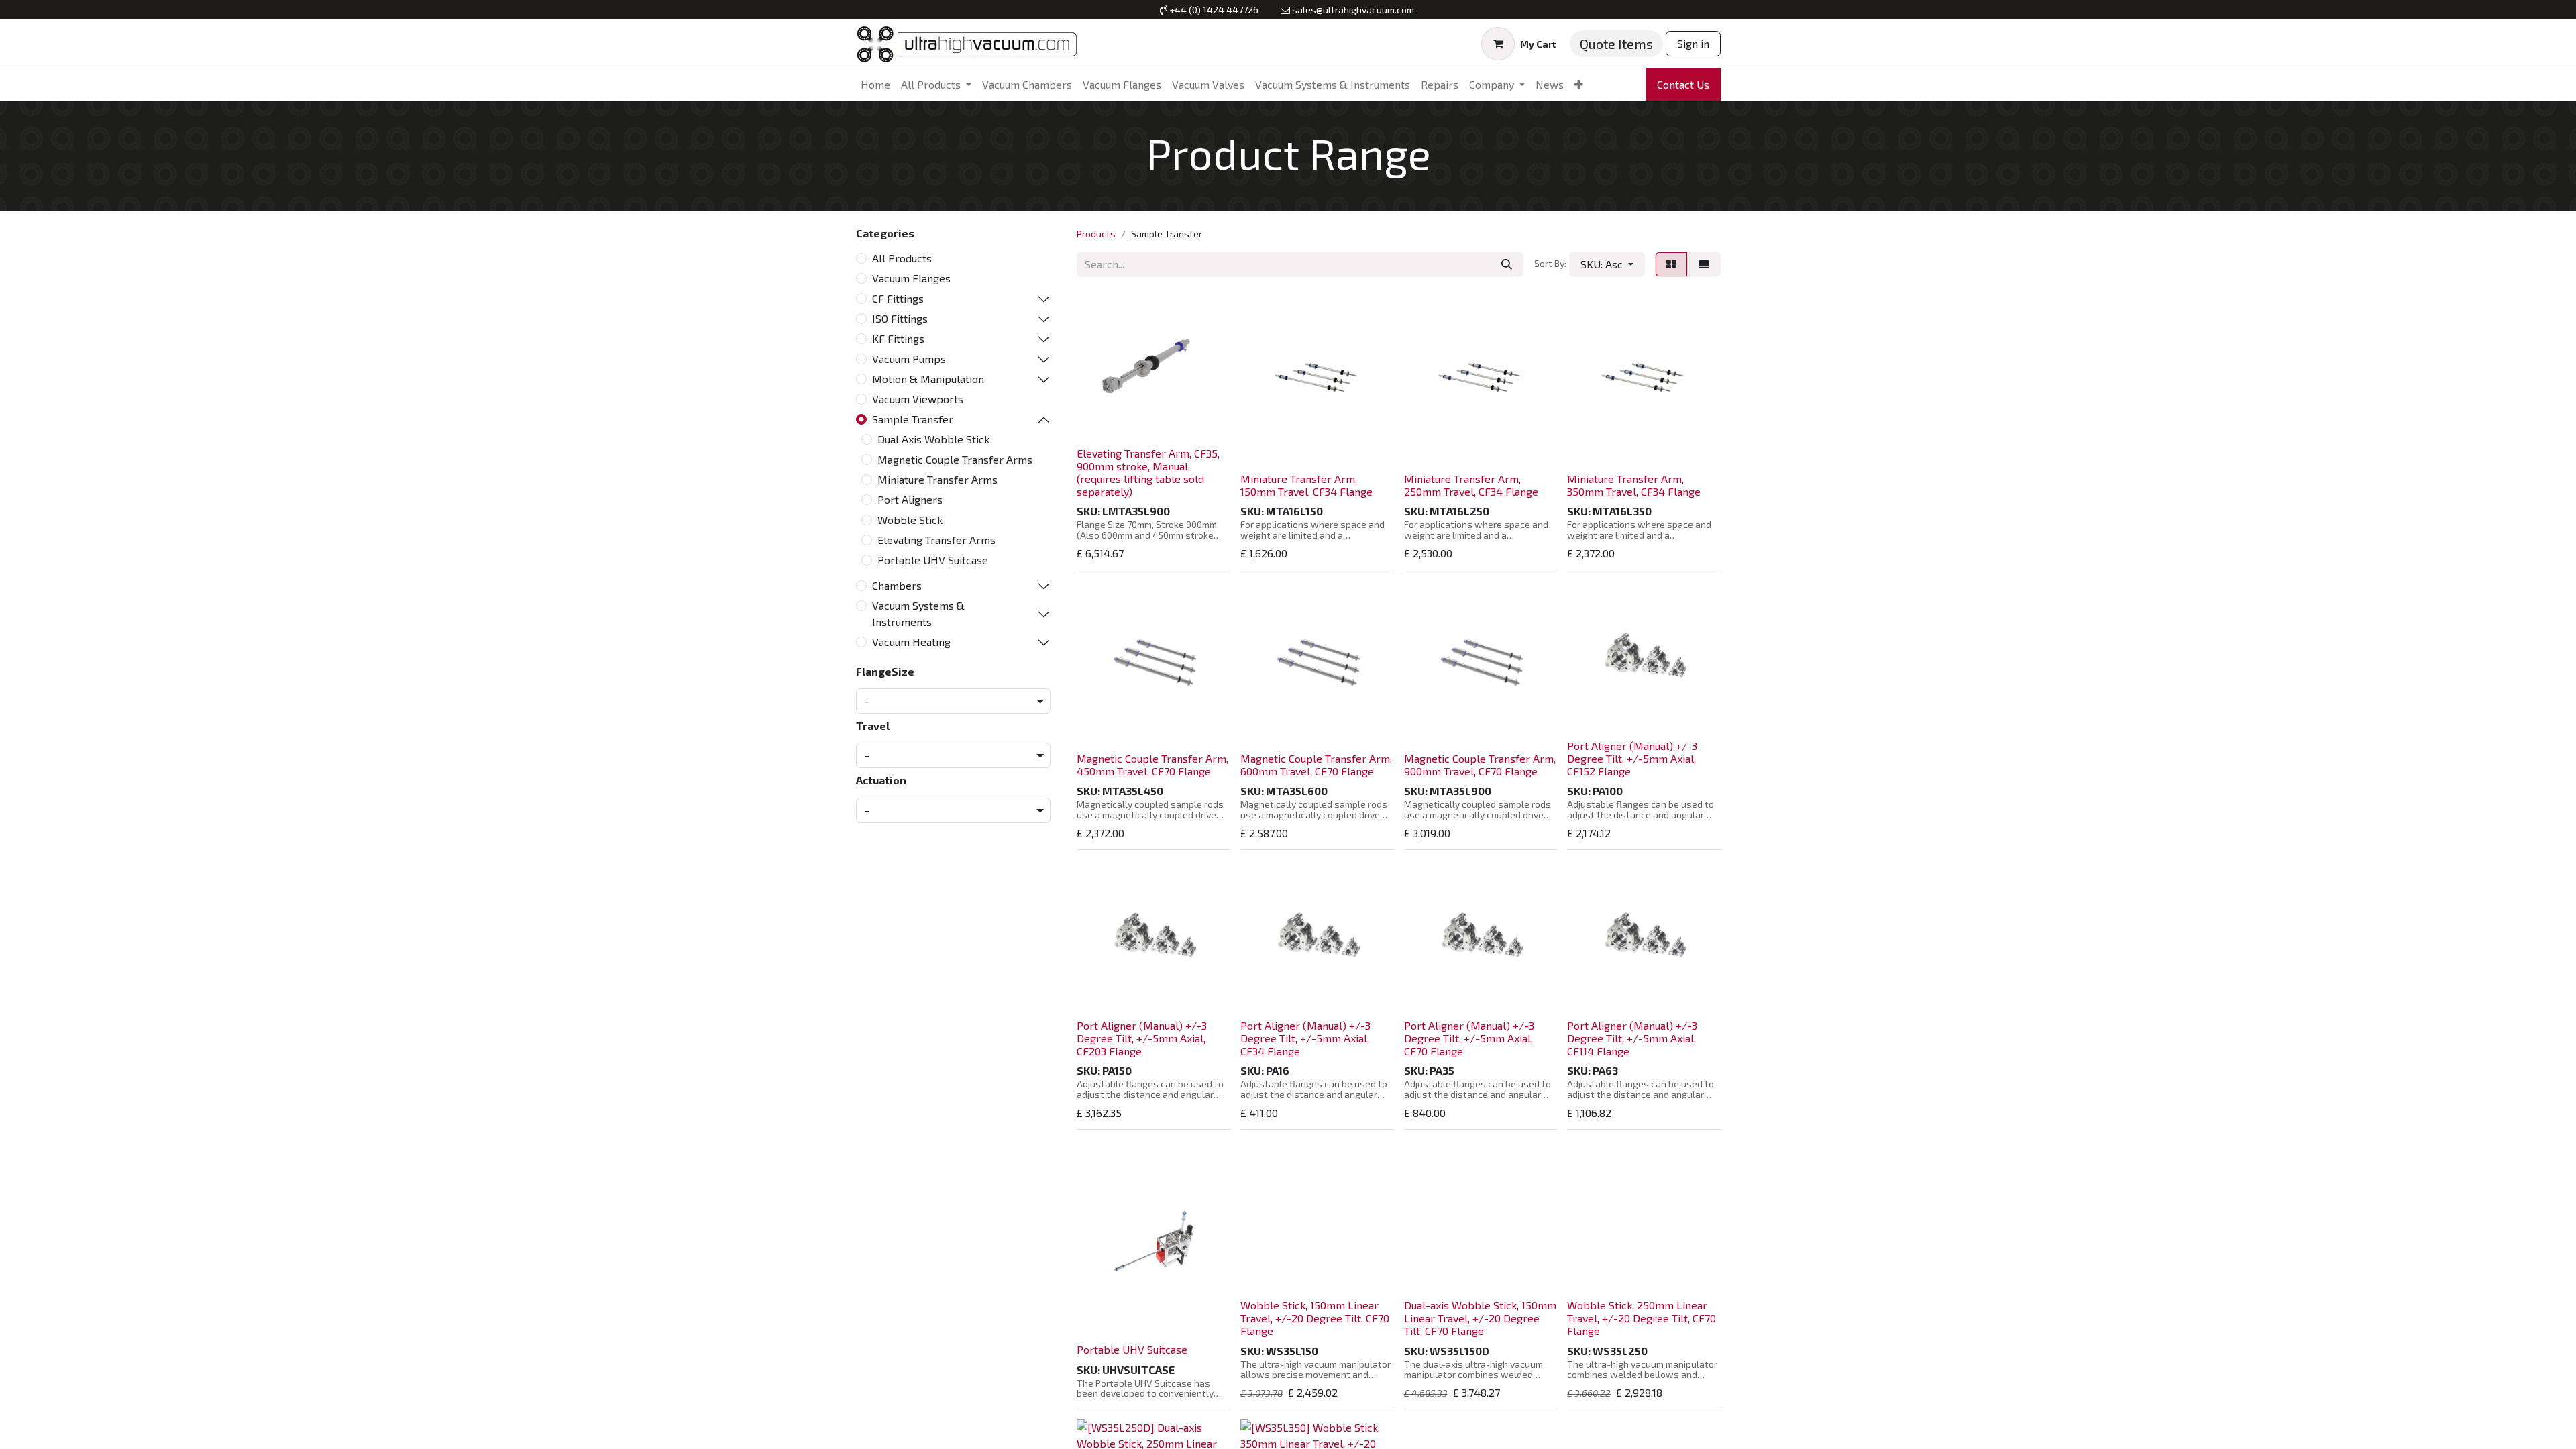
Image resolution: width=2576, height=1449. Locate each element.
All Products (902, 258)
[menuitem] (875, 85)
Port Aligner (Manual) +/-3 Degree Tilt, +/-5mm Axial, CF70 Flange (1469, 1038)
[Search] (1507, 264)
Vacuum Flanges (911, 278)
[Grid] (1671, 264)
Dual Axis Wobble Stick (933, 439)
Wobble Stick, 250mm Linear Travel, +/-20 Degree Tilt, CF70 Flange (1642, 1318)
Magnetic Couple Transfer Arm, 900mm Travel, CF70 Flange (1480, 765)
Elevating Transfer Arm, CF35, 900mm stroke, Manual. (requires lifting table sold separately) (1148, 473)
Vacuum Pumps (909, 359)
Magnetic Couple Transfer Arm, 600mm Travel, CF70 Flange (1316, 765)
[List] (1704, 264)
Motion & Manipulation (928, 379)
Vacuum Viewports (918, 399)
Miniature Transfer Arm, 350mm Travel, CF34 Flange (1634, 485)
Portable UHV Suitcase (933, 560)
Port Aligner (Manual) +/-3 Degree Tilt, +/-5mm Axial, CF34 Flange (1305, 1038)
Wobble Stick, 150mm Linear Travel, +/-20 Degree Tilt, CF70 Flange (1315, 1318)
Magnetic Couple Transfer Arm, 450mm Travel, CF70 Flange (1152, 765)
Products (1096, 234)
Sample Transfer (913, 419)
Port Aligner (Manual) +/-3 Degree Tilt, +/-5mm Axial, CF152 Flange (1632, 758)
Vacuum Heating (911, 642)
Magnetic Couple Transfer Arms (955, 459)
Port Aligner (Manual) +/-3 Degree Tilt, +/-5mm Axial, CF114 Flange (1632, 1038)
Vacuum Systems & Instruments (918, 613)
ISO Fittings (900, 318)
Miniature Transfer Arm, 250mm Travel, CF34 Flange (1471, 485)
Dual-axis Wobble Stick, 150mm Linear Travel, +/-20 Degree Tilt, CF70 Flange (1480, 1318)
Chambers (897, 585)
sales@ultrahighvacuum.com (1353, 10)
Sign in (1693, 43)
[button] (1607, 264)
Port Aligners (910, 499)
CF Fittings (898, 298)
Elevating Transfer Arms (936, 540)
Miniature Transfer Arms (937, 479)
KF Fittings (898, 338)
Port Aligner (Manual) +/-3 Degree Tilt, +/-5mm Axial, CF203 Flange (1142, 1038)
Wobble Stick (910, 520)
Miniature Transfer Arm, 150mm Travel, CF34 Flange (1306, 485)
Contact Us (1683, 84)
